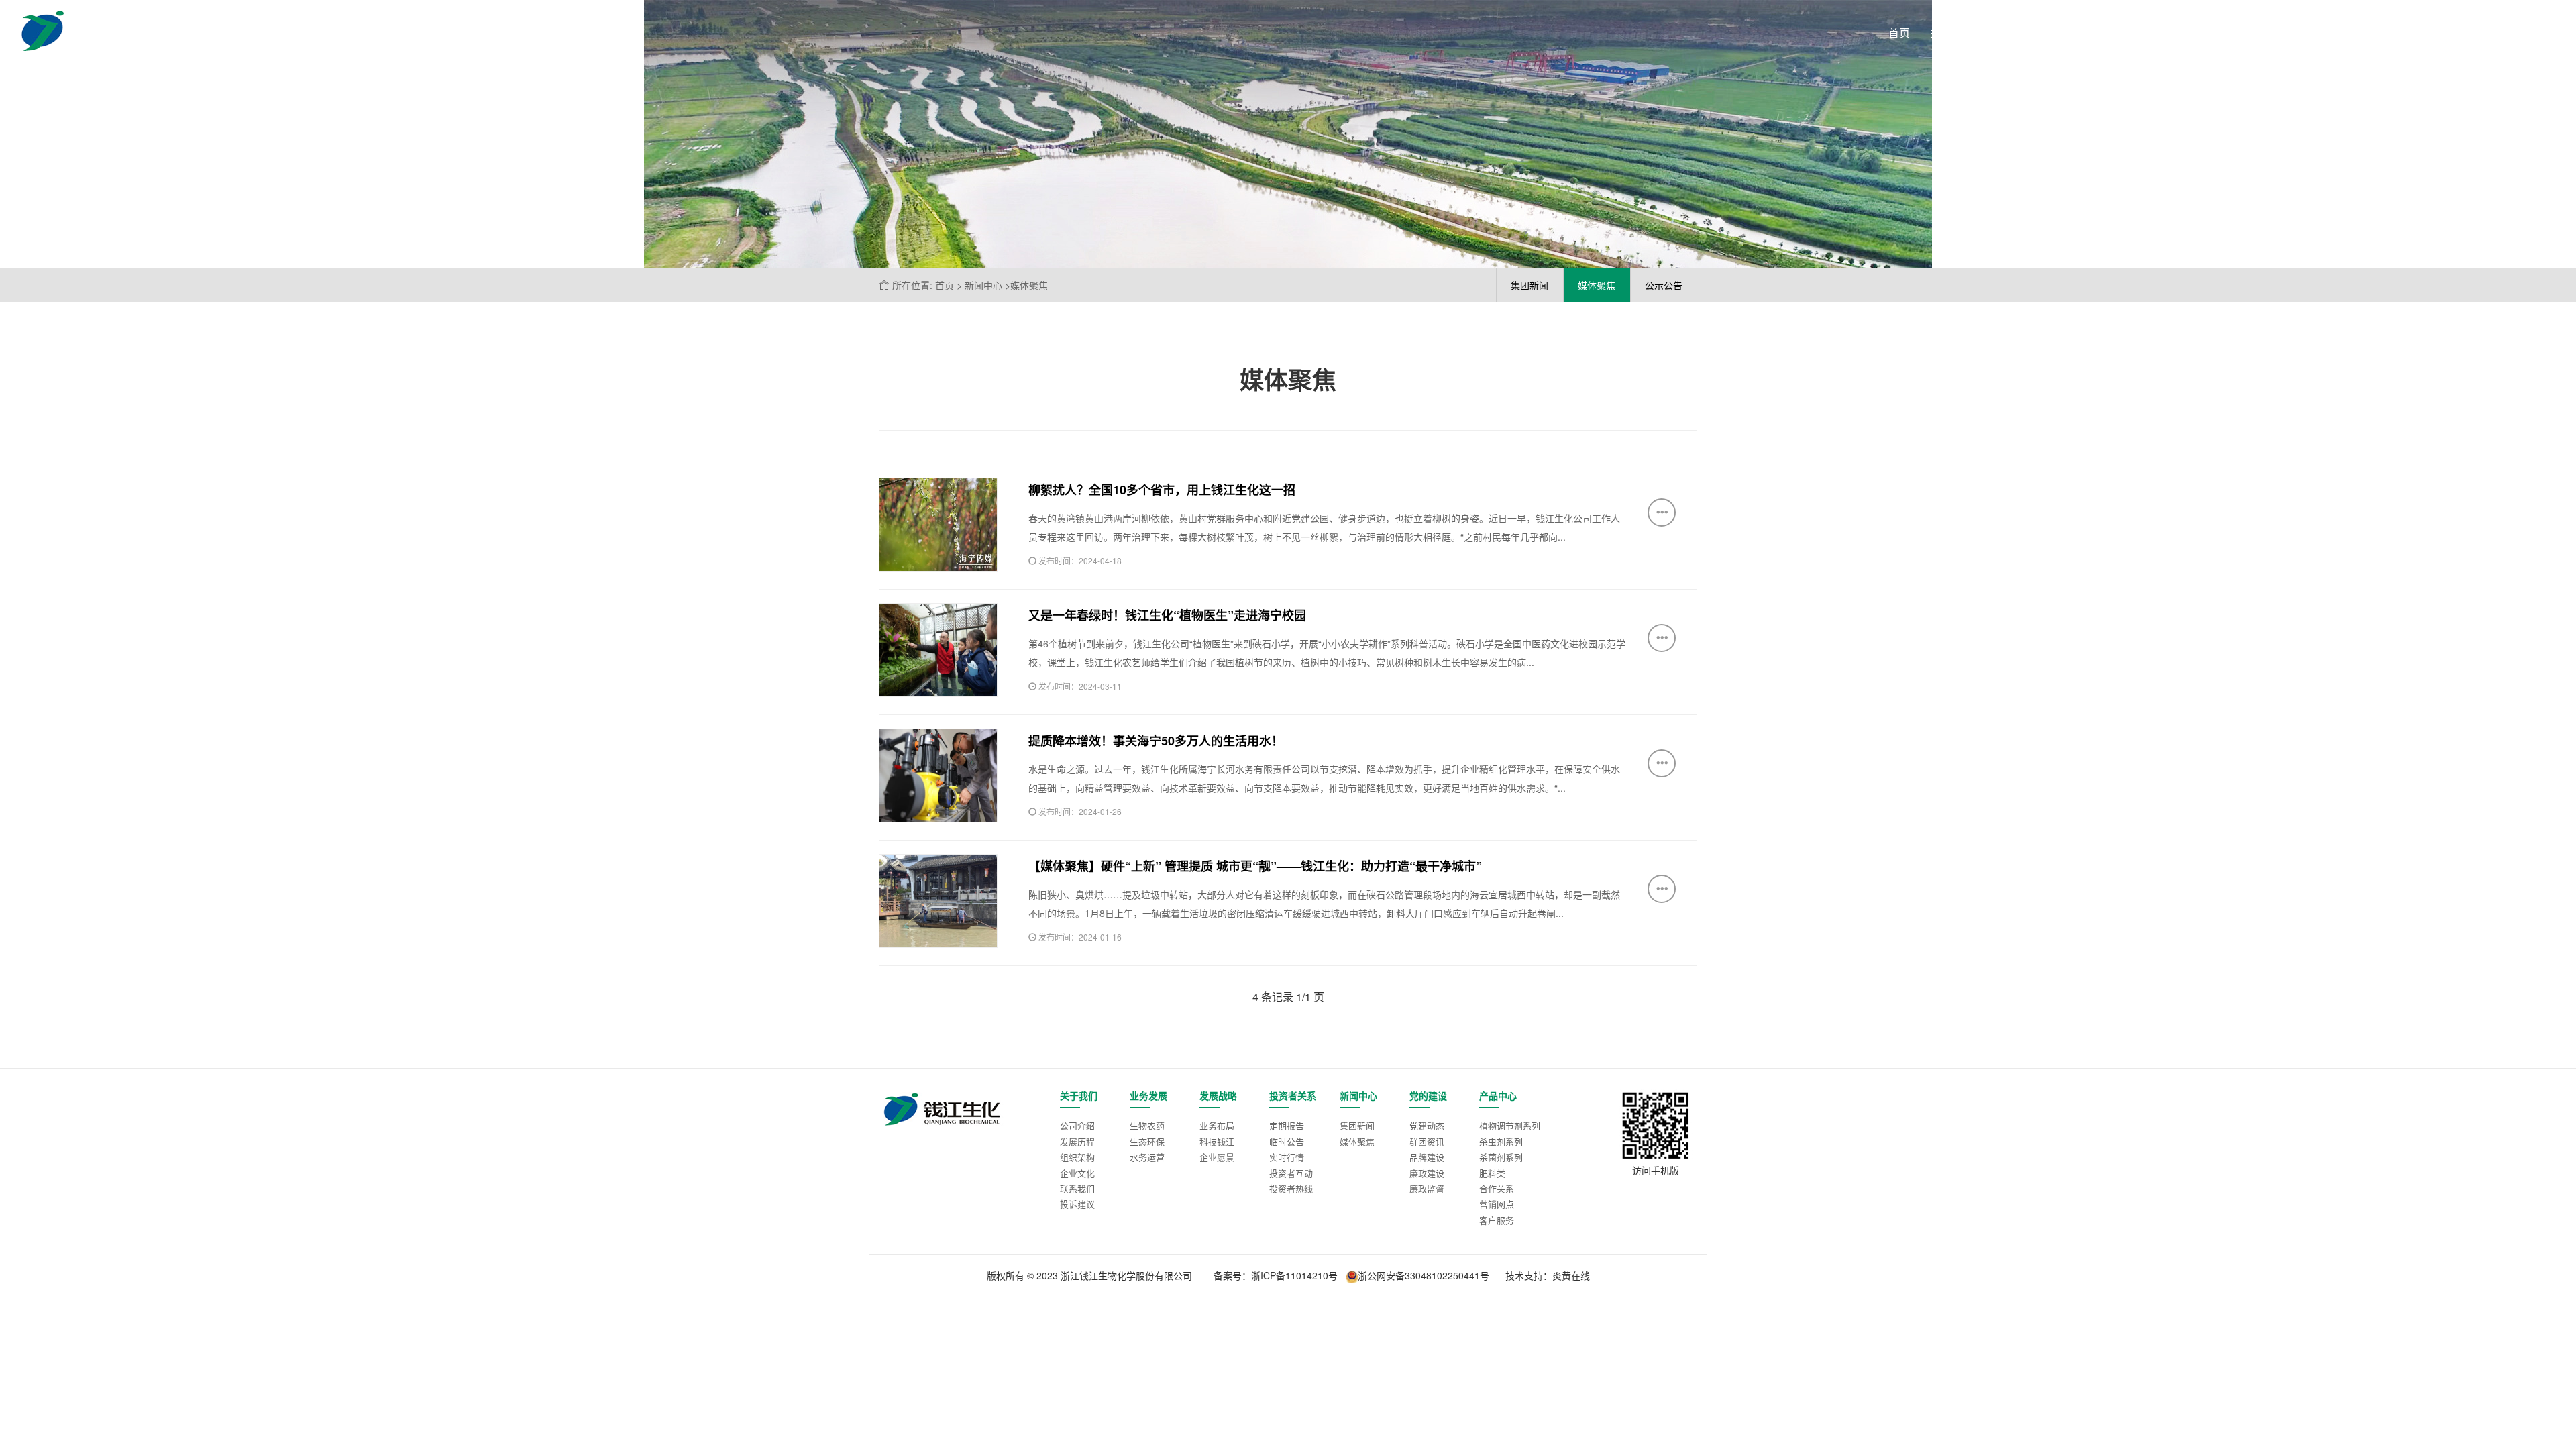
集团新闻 (1357, 1125)
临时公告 (1287, 1141)
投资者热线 (1291, 1188)
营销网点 (1497, 1204)
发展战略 (2078, 33)
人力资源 (2404, 33)
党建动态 (1427, 1125)
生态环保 (1147, 1141)
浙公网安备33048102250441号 (1424, 1275)
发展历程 (1077, 1141)
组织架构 (1077, 1157)
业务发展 (2015, 33)
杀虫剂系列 (1501, 1141)
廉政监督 (1427, 1188)
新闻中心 (2214, 33)
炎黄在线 (1571, 1275)
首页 (1899, 33)
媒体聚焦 (1357, 1141)
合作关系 (1497, 1188)
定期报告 (1287, 1125)
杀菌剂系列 (1501, 1157)
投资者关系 (2146, 33)
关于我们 (1951, 33)
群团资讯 (1427, 1141)
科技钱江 (1217, 1141)
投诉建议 (1077, 1204)
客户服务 (1497, 1220)
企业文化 (1077, 1173)
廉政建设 (1427, 1173)
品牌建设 (1427, 1157)
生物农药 (1147, 1125)
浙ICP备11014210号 (1294, 1275)
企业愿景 (1217, 1157)
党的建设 (2277, 33)
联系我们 (1077, 1188)
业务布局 (1217, 1125)
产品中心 (2341, 33)
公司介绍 (1077, 1125)
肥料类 (1492, 1173)
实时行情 (1287, 1157)
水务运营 (1147, 1157)
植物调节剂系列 (1510, 1125)
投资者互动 (1291, 1173)
